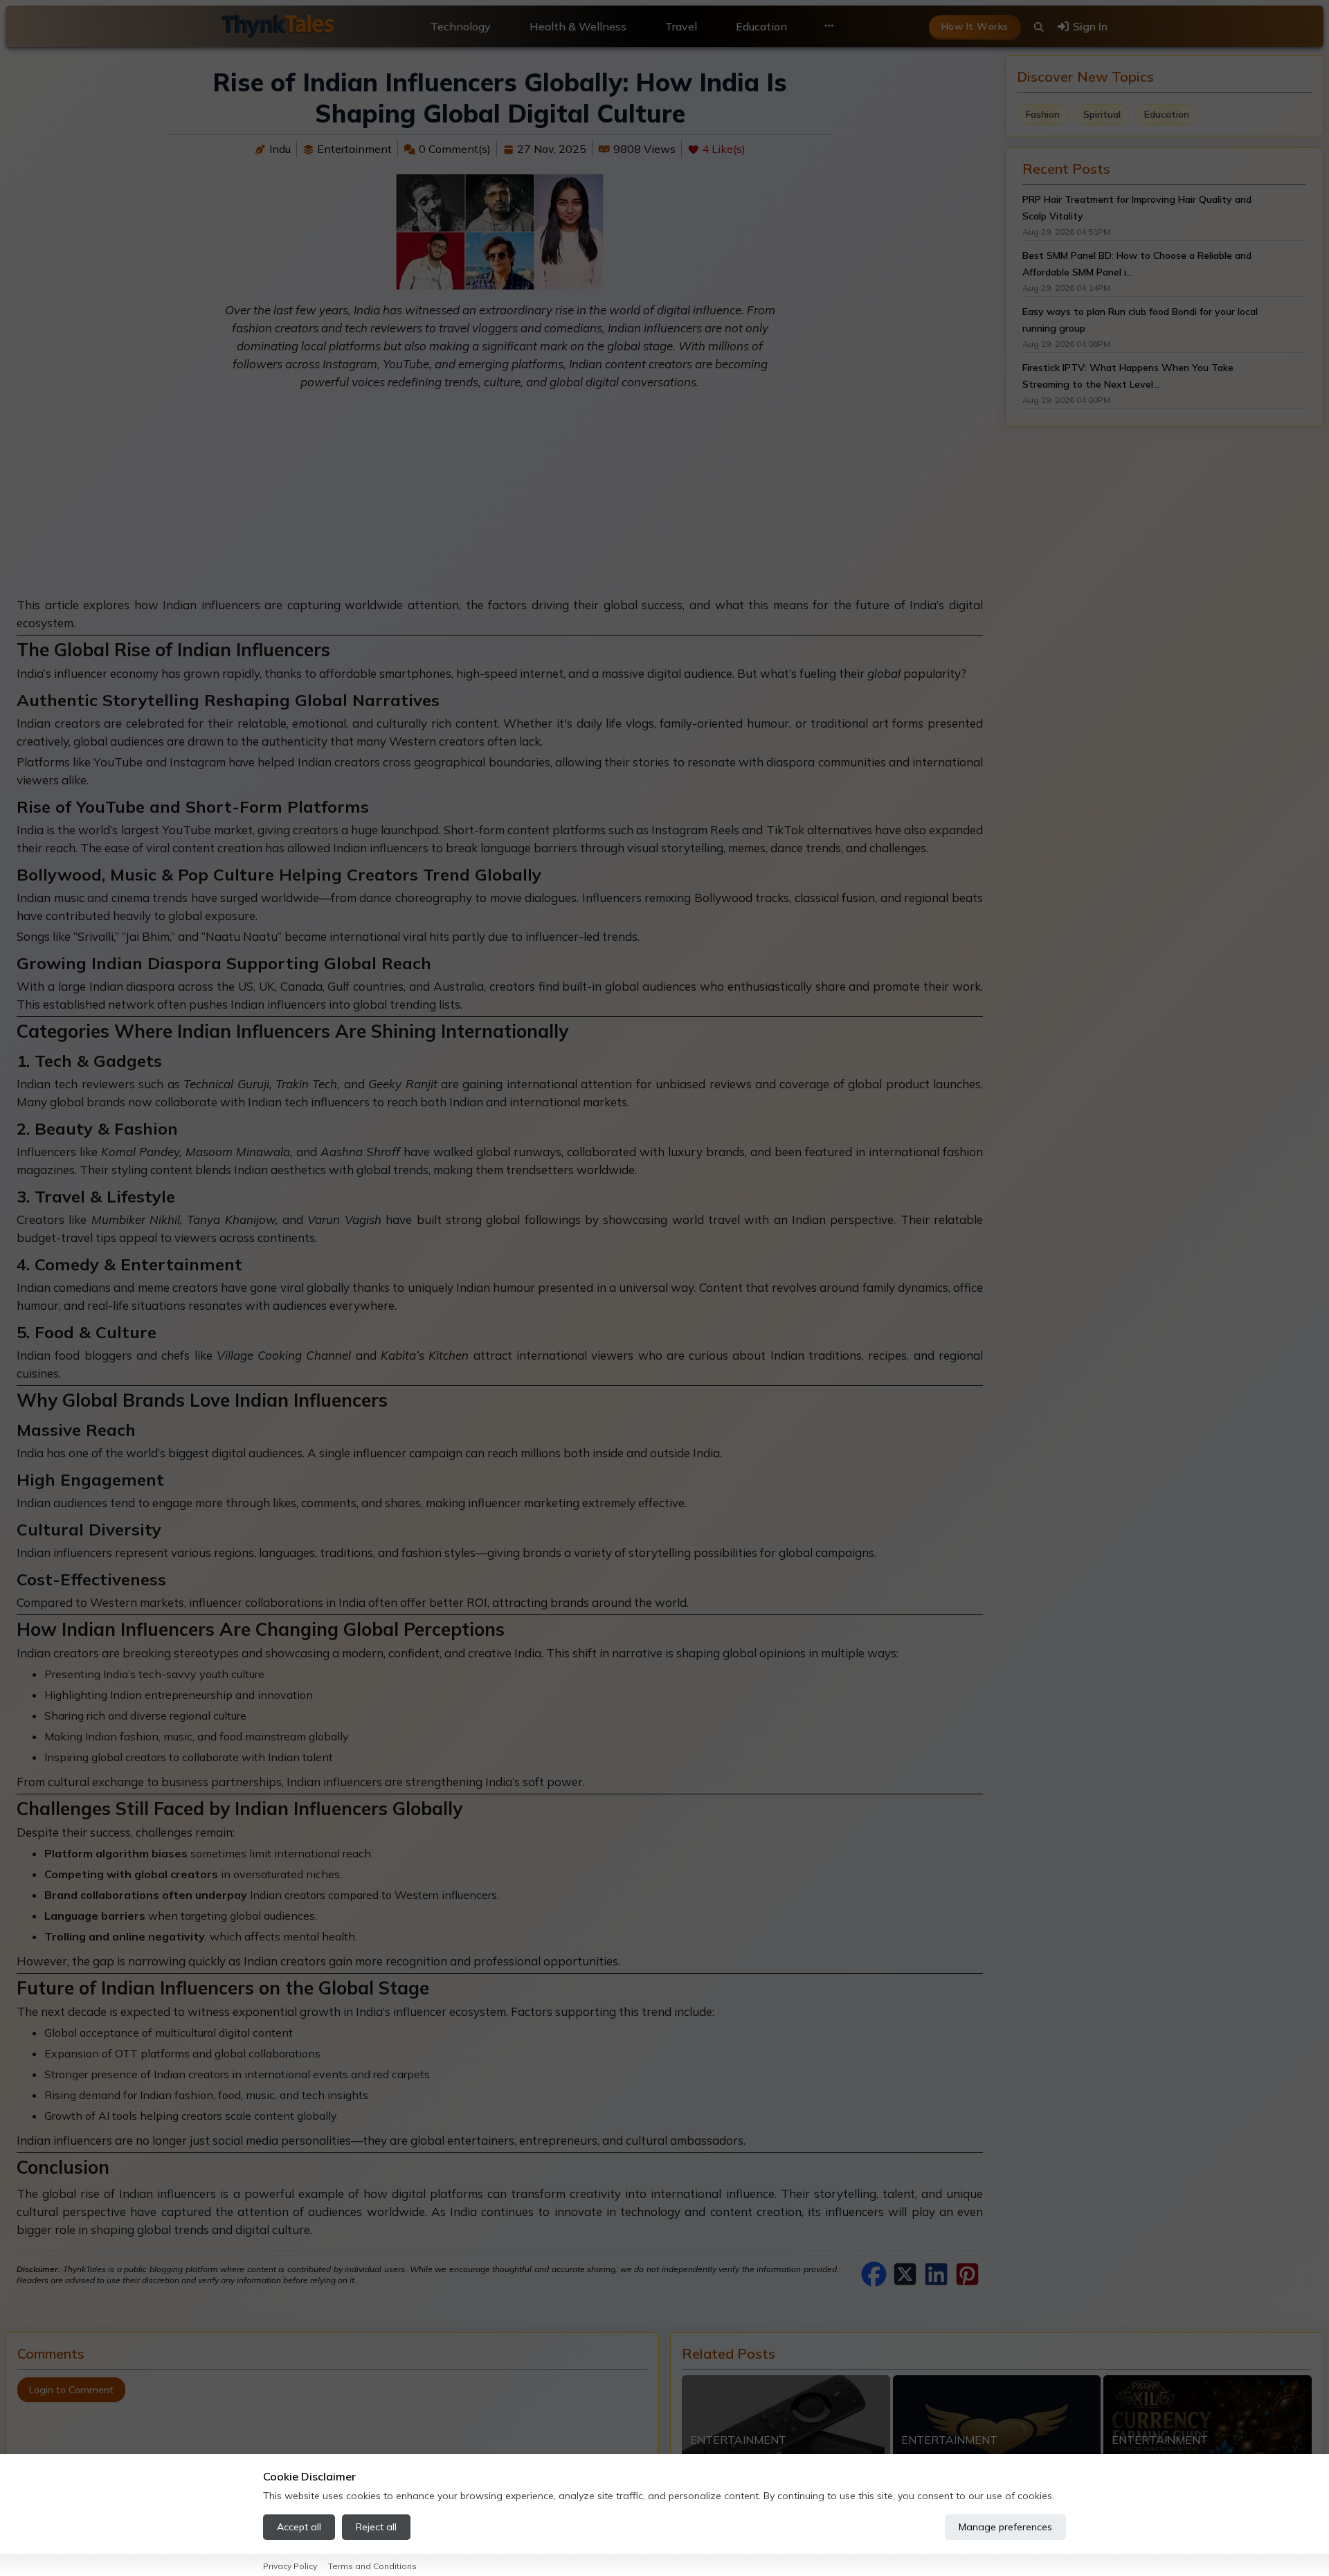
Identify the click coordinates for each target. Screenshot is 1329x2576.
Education (761, 26)
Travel (681, 26)
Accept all (299, 2527)
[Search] (1039, 27)
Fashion (1043, 114)
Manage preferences (1005, 2527)
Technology (461, 26)
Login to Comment (71, 2390)
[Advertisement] (500, 499)
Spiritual (1102, 114)
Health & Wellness (578, 26)
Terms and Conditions (372, 2566)
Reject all (376, 2527)
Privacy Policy (290, 2566)
